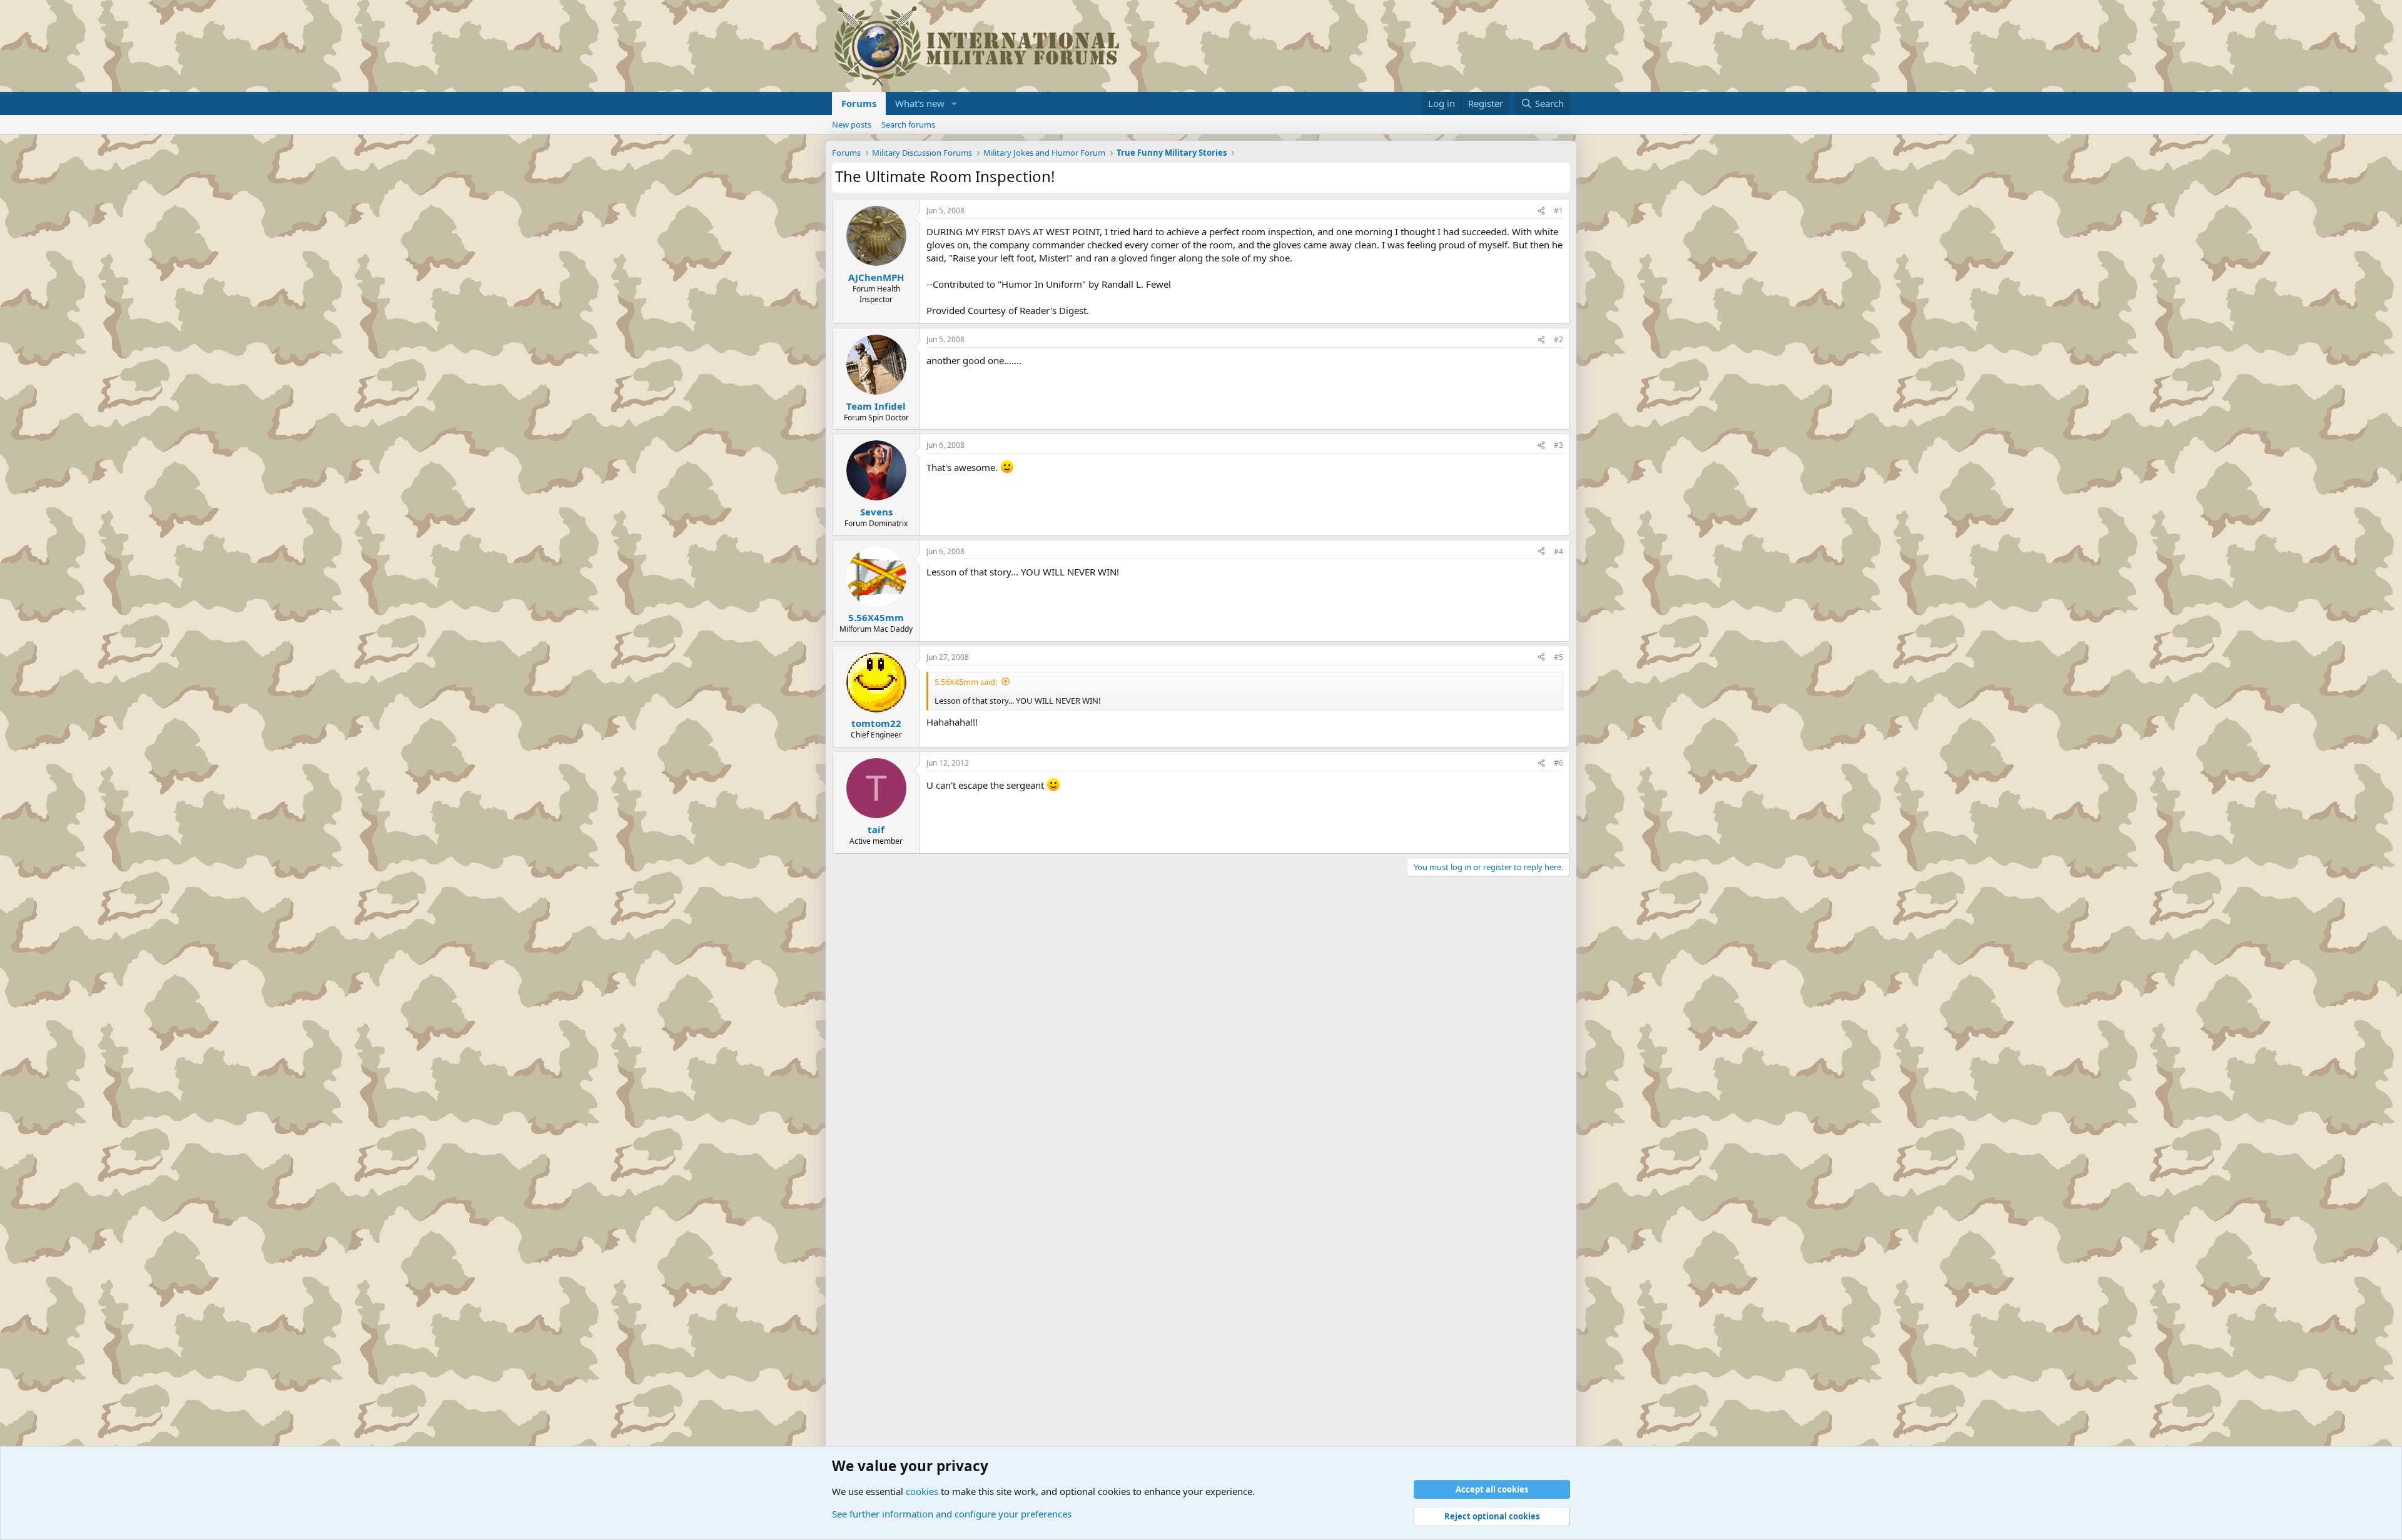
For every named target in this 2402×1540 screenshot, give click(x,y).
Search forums (908, 124)
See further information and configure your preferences (952, 1514)
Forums (859, 103)
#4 (1558, 551)
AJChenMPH (876, 277)
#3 (1558, 445)
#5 (1558, 657)
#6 (1558, 763)
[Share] (1541, 211)
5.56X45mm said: (966, 682)
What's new (920, 103)
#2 (1558, 339)
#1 (1558, 210)
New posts (852, 124)
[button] (955, 104)
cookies (922, 1491)
